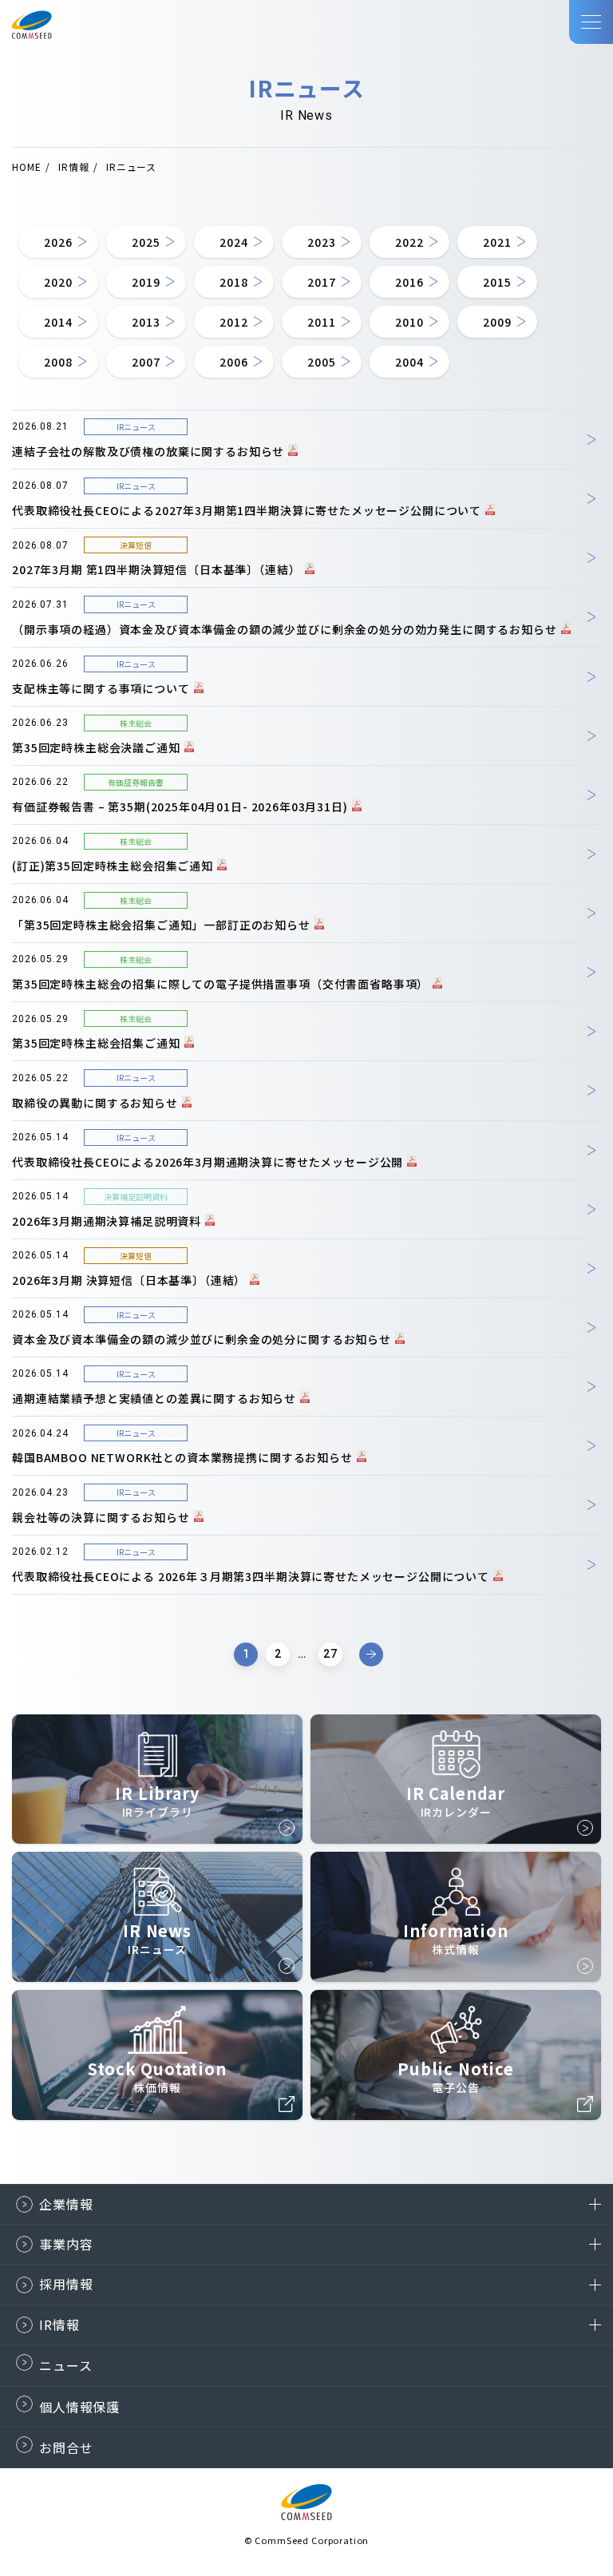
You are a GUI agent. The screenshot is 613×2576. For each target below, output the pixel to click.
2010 (409, 322)
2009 (497, 322)
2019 (146, 282)
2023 (321, 242)
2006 (233, 362)
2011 (321, 322)
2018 (233, 282)
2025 (146, 242)
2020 (58, 282)
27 (330, 1654)
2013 (146, 322)
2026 (58, 242)
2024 (233, 242)
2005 (321, 362)
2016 (409, 282)
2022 (409, 242)
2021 (497, 242)
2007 (146, 362)
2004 (409, 362)
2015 (497, 282)
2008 (58, 362)
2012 (233, 322)
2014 (58, 322)
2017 (321, 282)
